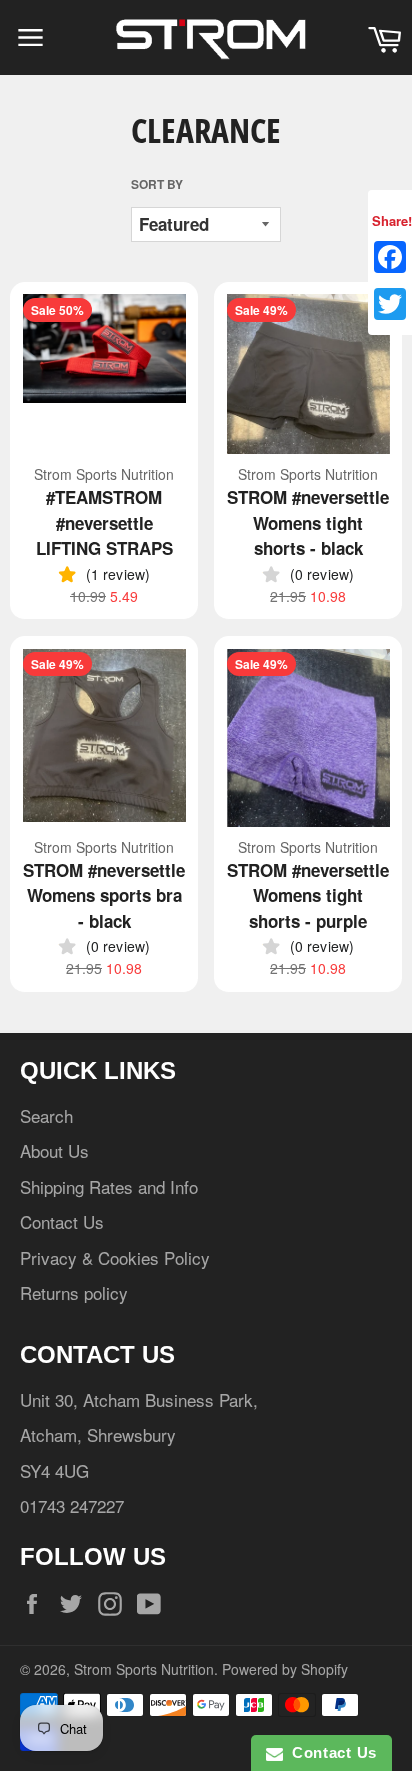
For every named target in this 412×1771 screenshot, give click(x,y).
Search (46, 1115)
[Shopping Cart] (384, 37)
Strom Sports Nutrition (144, 1669)
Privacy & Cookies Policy (115, 1257)
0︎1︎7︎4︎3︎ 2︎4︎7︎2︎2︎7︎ (72, 1505)
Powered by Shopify (285, 1669)
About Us (54, 1150)
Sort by (157, 184)
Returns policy (74, 1292)
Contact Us (62, 1221)
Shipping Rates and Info (109, 1186)
